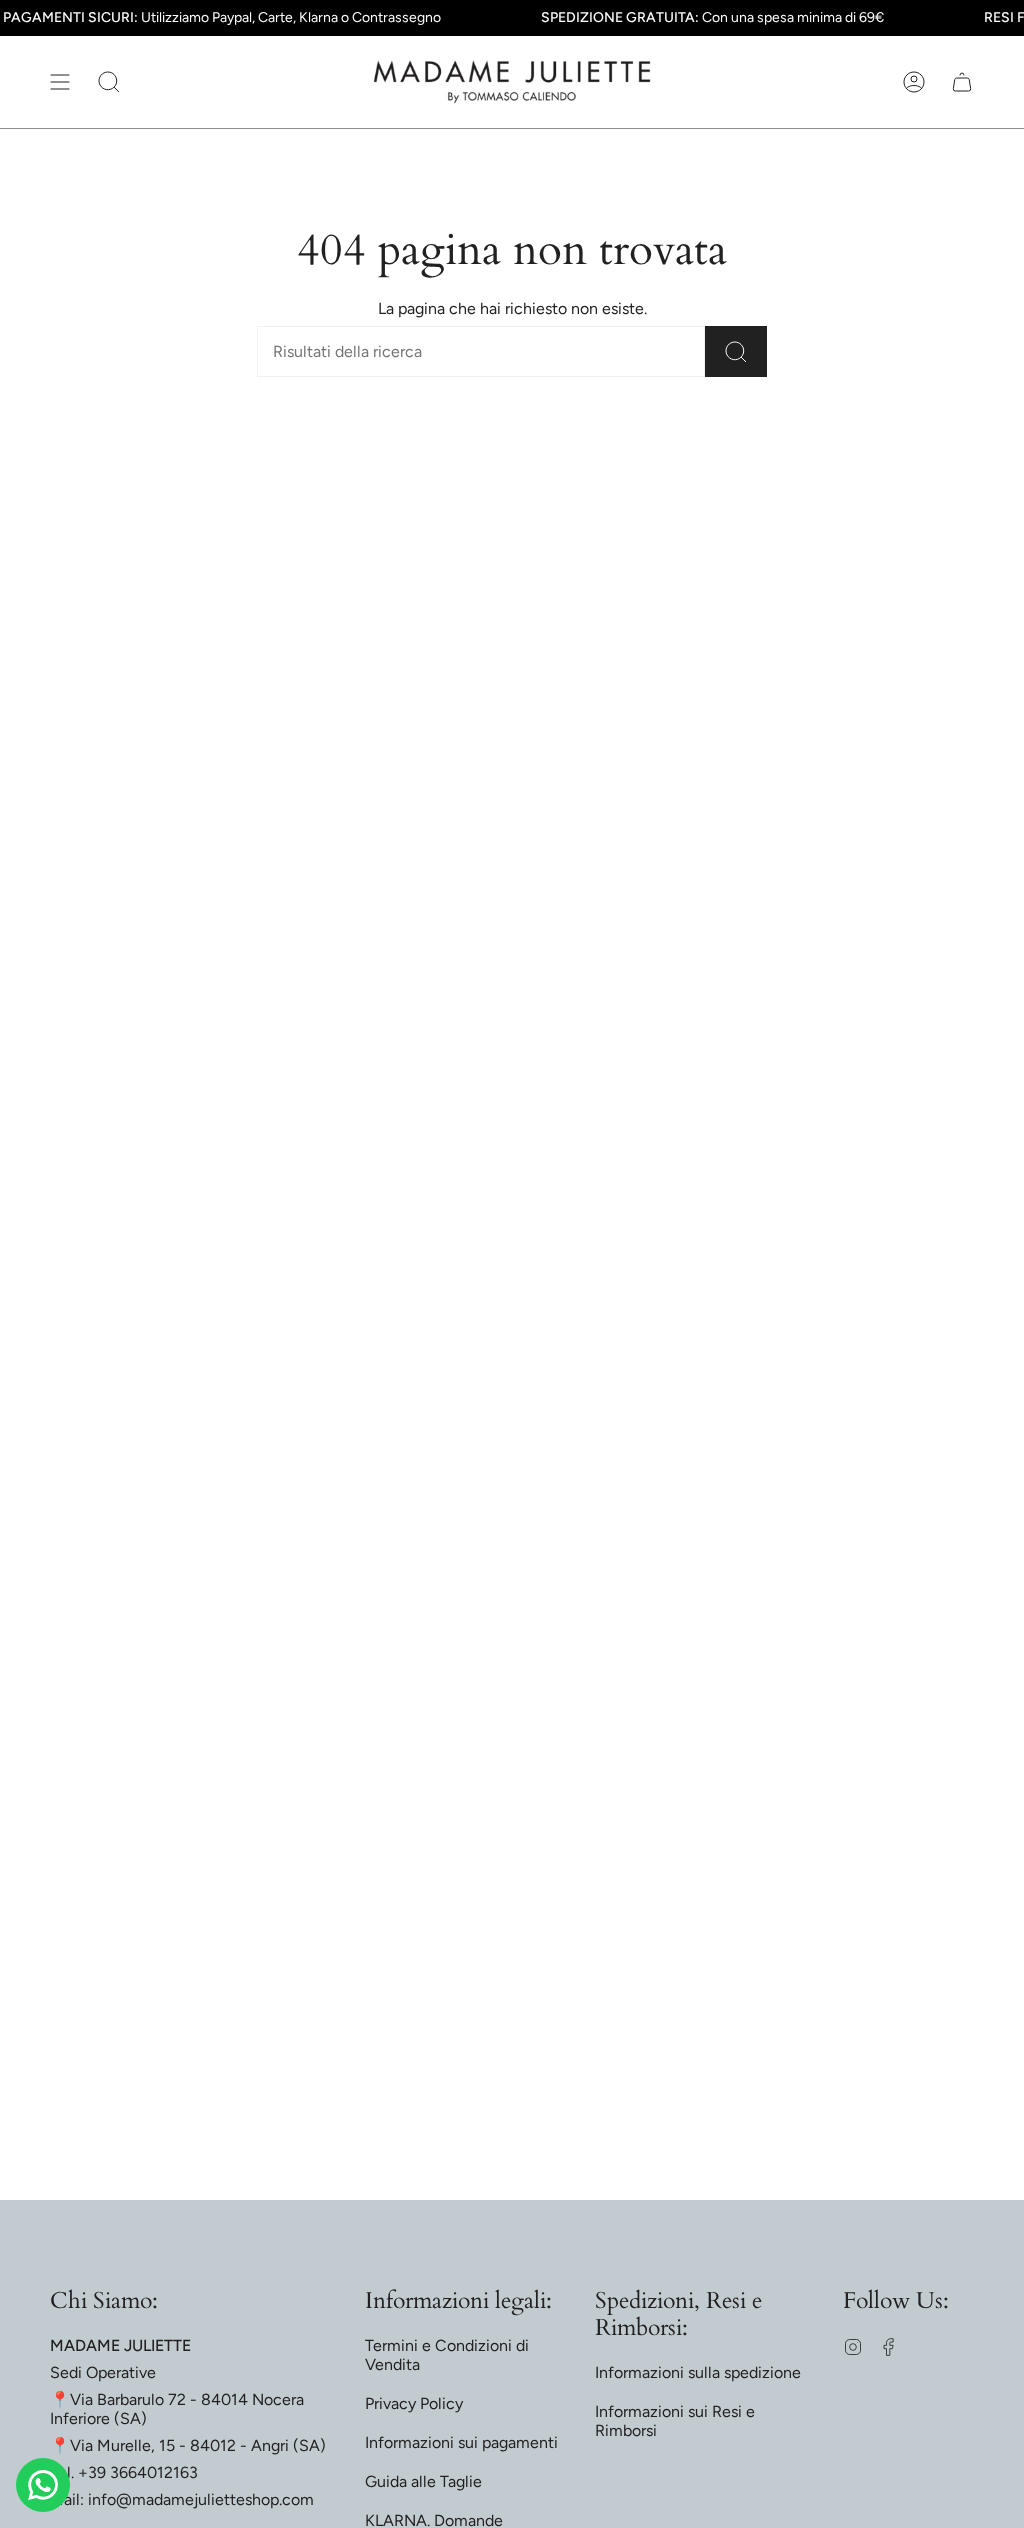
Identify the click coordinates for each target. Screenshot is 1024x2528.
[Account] (914, 82)
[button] (109, 82)
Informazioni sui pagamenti (461, 2442)
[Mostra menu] (60, 82)
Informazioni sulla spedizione (698, 2372)
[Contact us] (43, 2485)
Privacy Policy (414, 2403)
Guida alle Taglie (423, 2481)
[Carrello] (962, 82)
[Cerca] (736, 351)
